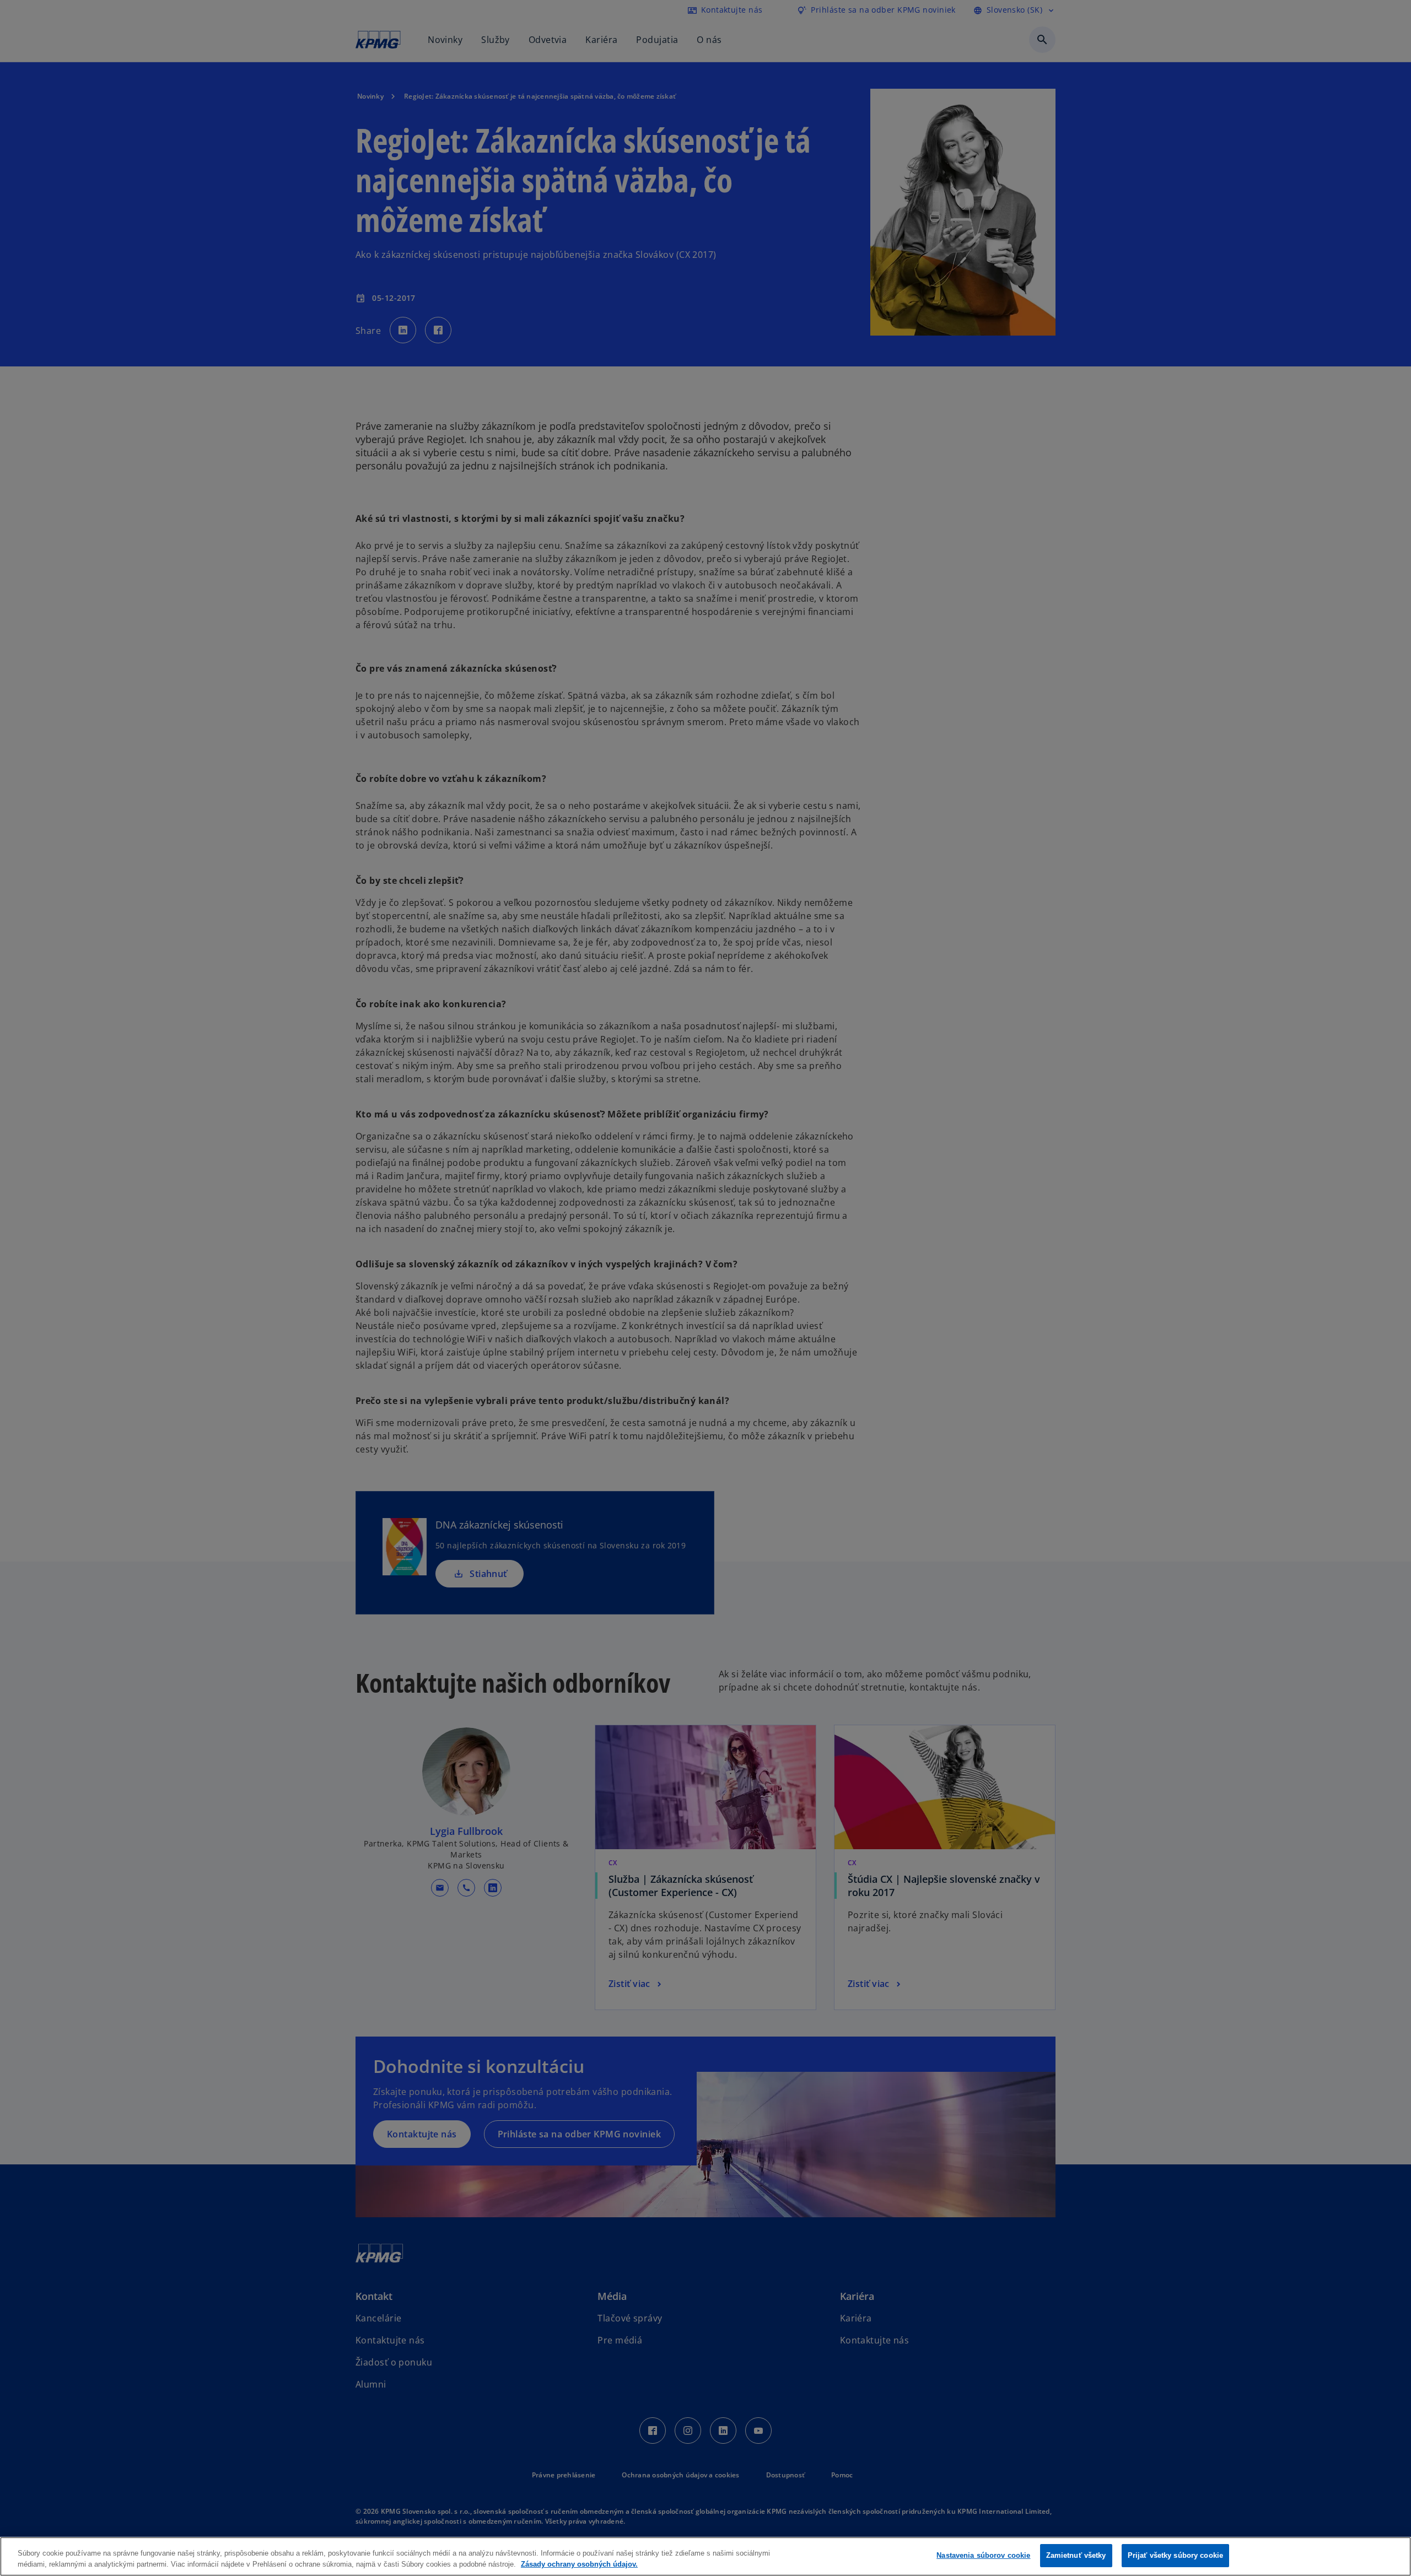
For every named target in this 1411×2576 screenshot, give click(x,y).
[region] (705, 2556)
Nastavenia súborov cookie (983, 2555)
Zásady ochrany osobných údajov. (579, 2564)
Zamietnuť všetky (1076, 2555)
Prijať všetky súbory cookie (1176, 2555)
